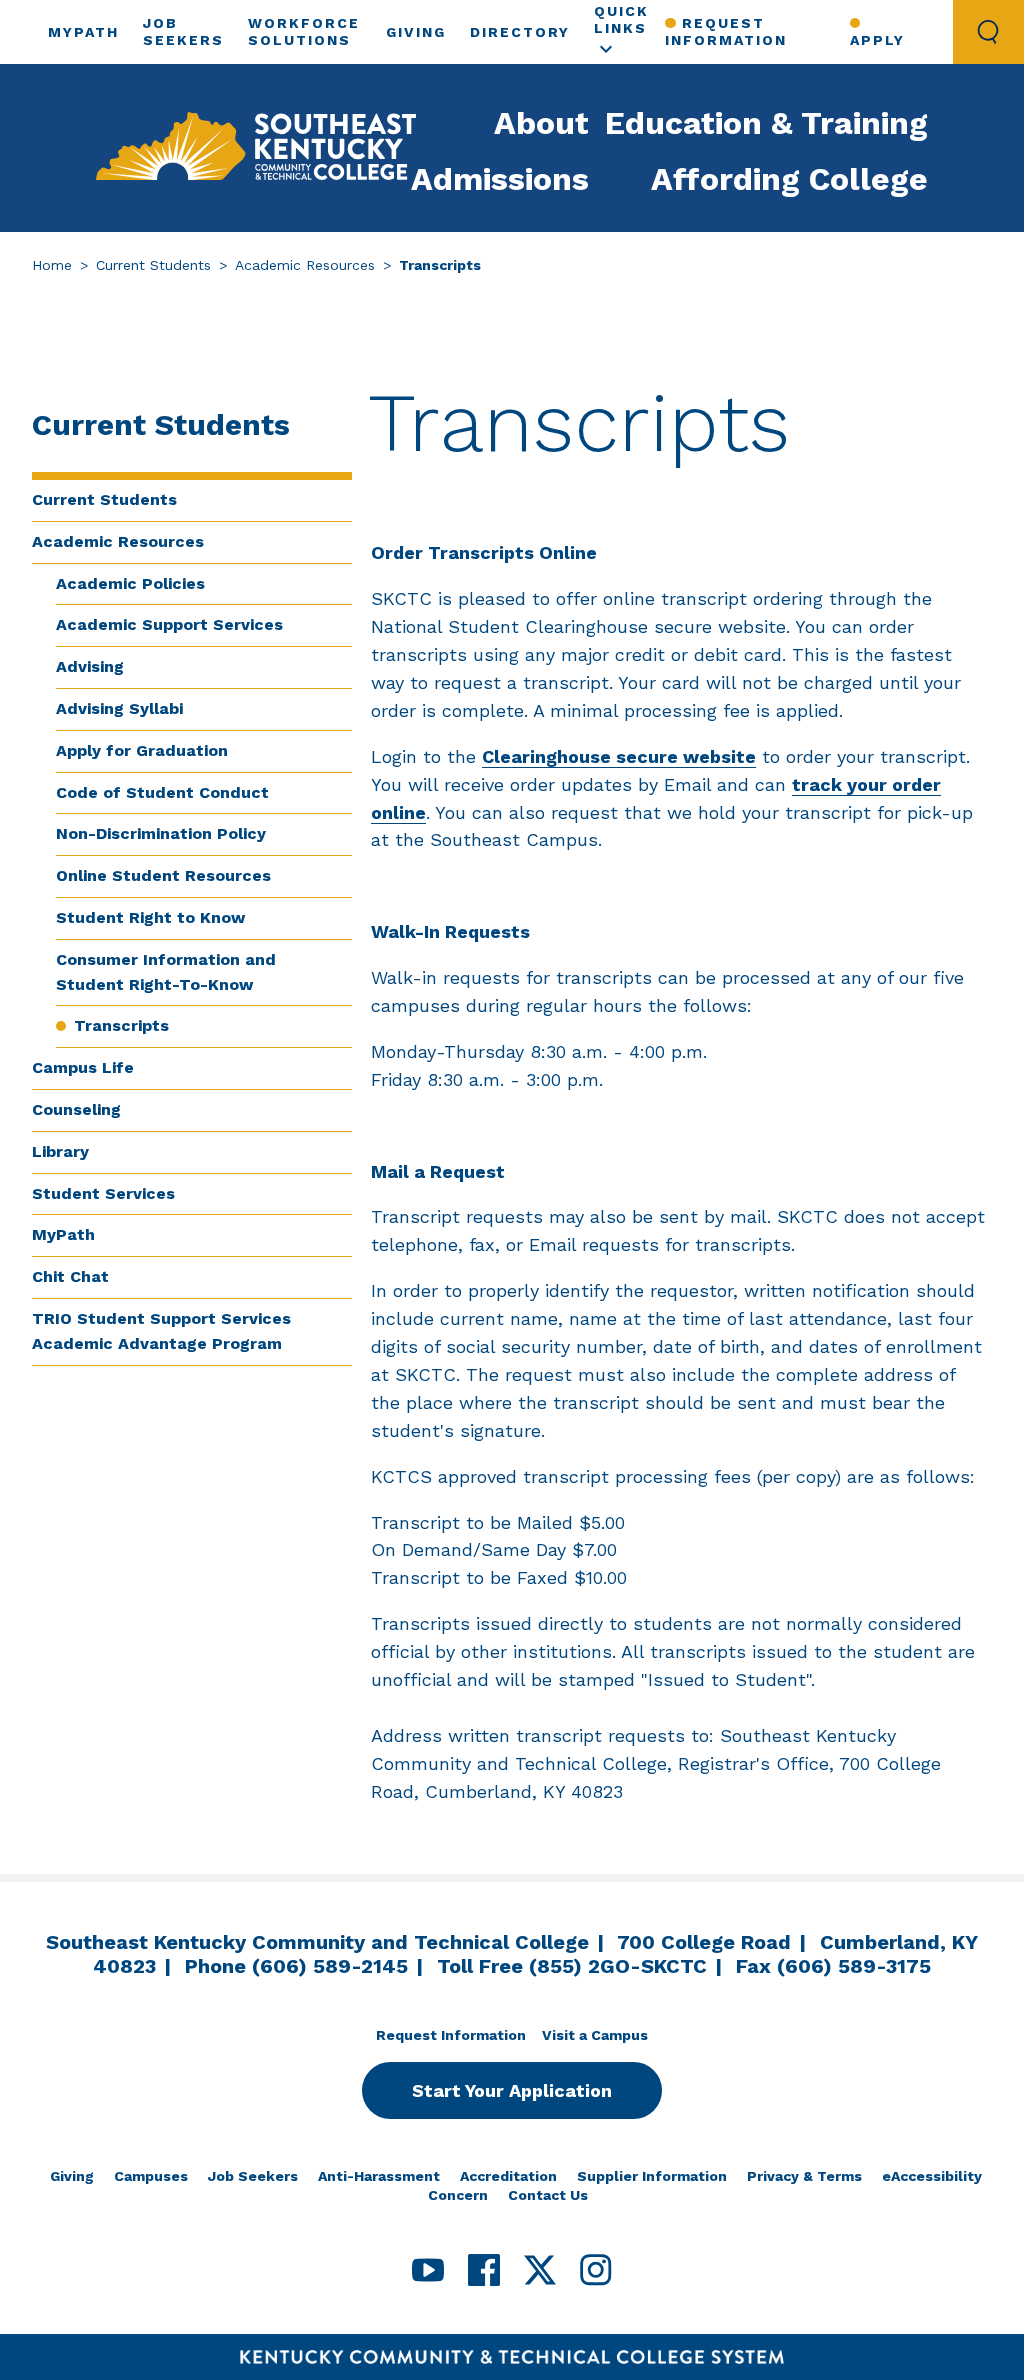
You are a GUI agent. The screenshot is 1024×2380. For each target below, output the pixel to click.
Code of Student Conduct (162, 792)
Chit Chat (70, 1276)
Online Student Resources (163, 875)
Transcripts (121, 1025)
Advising (90, 666)
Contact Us (548, 2195)
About (541, 123)
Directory (520, 32)
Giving (416, 32)
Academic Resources (305, 265)
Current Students (153, 265)
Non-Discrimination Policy (161, 833)
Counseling (76, 1109)
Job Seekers (253, 2176)
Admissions (500, 179)
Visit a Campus (595, 2035)
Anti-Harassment (379, 2176)
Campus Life (83, 1067)
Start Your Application (512, 2090)
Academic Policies (130, 583)
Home (52, 265)
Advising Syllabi (119, 708)
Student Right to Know (150, 917)
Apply (877, 40)
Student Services (103, 1193)
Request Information (726, 31)
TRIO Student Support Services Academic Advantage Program (161, 1331)
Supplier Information (652, 2176)
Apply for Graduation (142, 750)
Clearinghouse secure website (619, 756)
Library (60, 1151)
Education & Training (766, 123)
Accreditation (508, 2176)
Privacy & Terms (804, 2176)
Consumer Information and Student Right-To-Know (166, 972)
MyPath (83, 32)
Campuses (151, 2176)
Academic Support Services (169, 624)
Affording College (789, 179)
